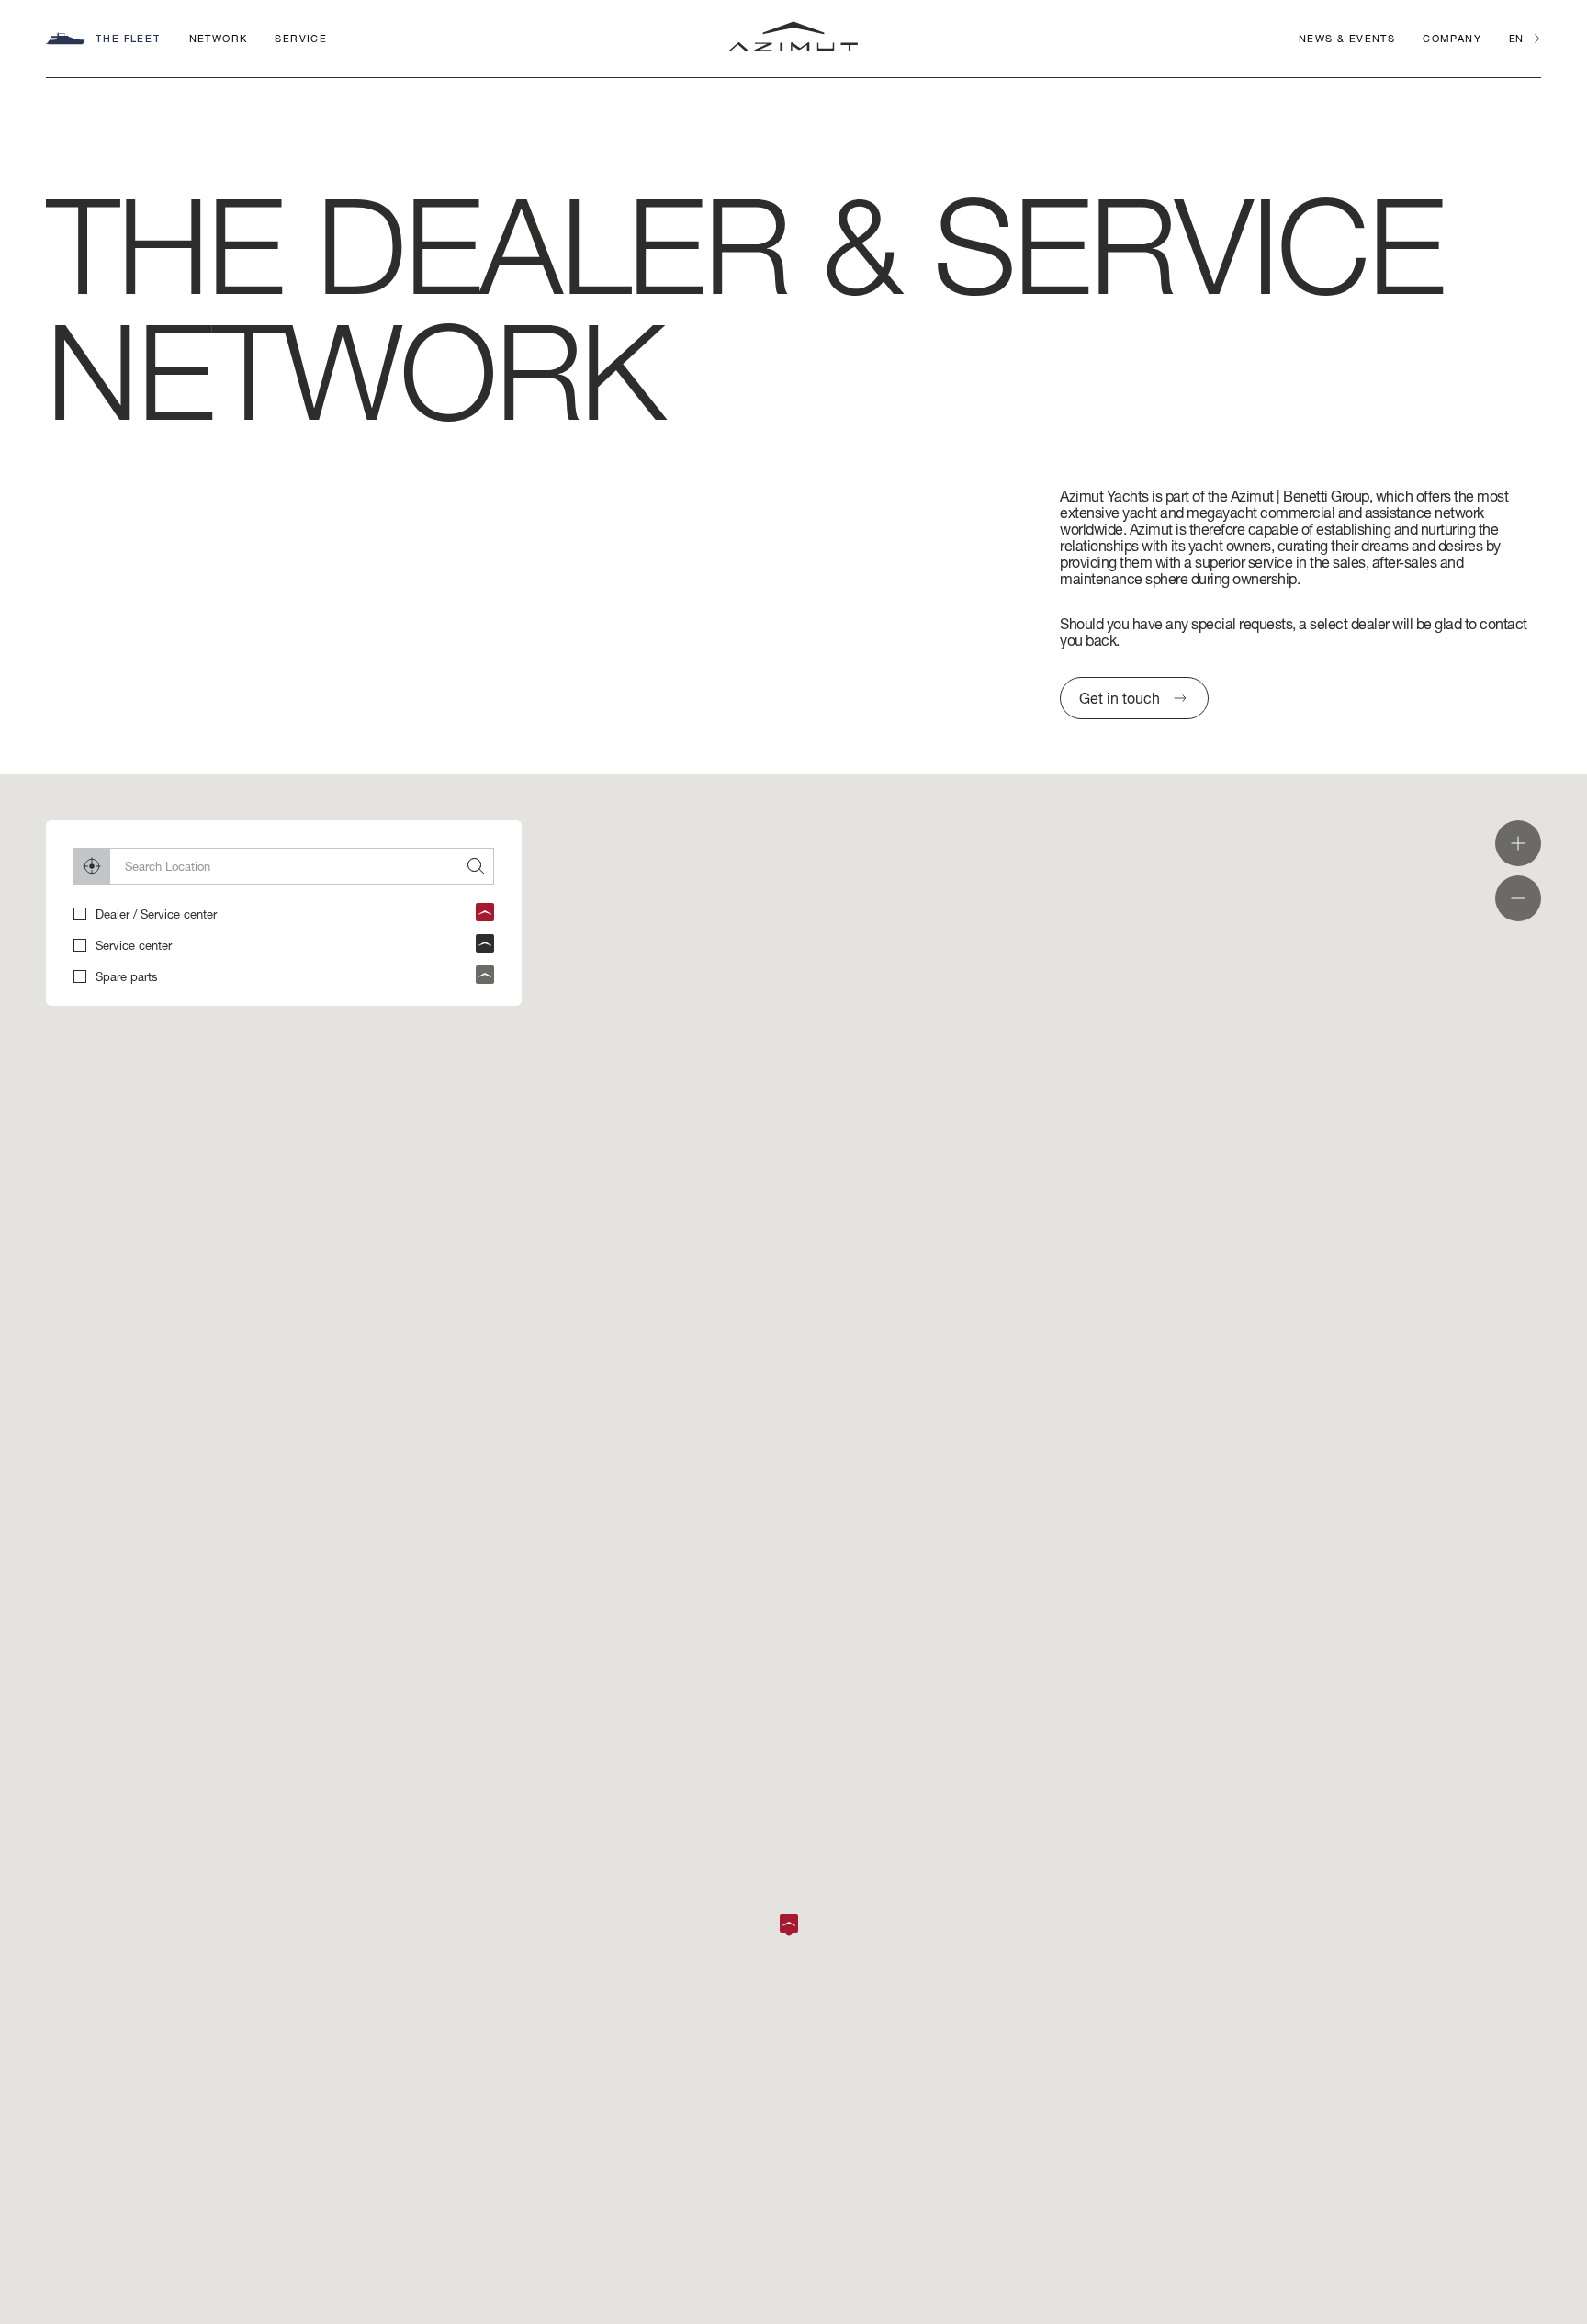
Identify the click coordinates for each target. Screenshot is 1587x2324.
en (1516, 38)
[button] (793, 1925)
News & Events (1347, 38)
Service (301, 38)
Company (1452, 38)
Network (219, 38)
